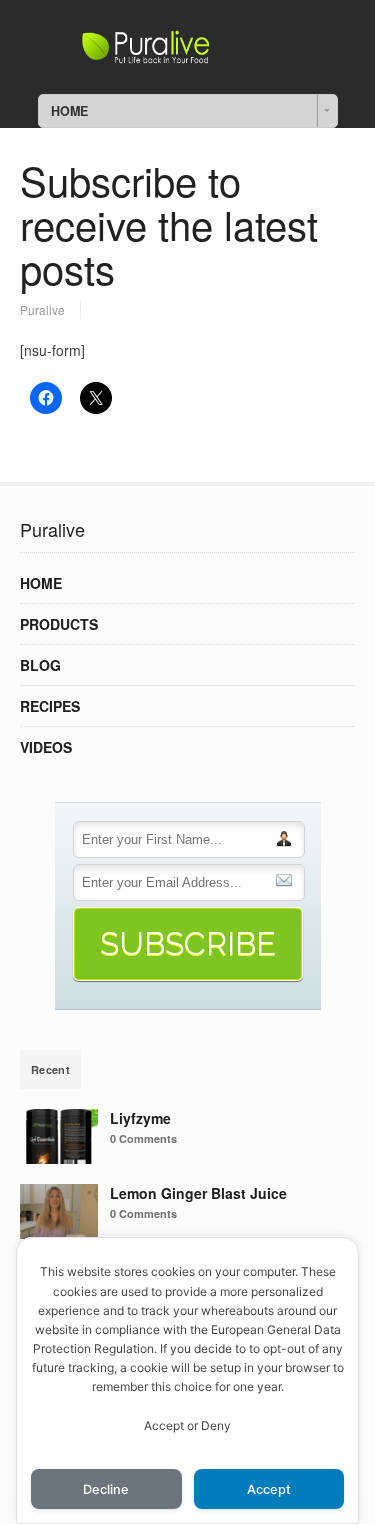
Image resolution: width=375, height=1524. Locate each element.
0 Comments (143, 1138)
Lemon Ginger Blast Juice (198, 1193)
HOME (41, 583)
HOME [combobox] (69, 111)
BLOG (40, 665)
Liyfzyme (140, 1118)
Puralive (42, 309)
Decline (106, 1489)
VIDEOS (46, 747)
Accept (269, 1489)
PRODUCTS (59, 624)
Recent (50, 1069)
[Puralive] (188, 58)
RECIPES (50, 706)
